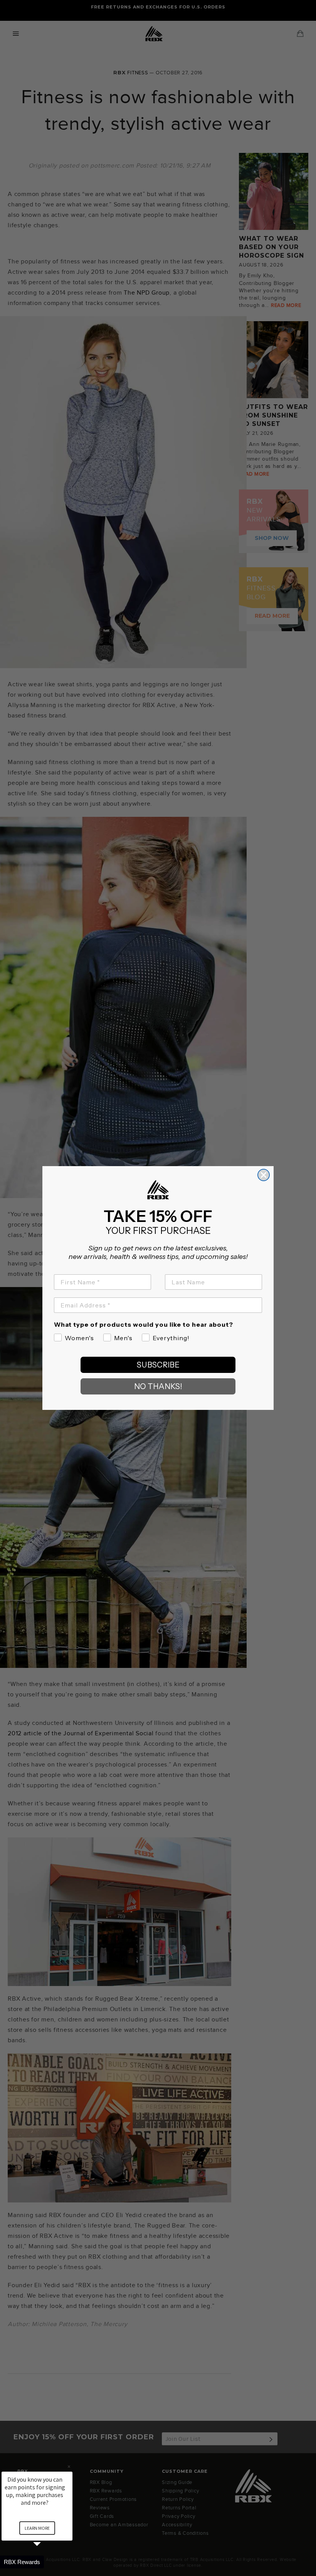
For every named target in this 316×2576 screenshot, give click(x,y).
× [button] (69, 2466)
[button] (46, 2562)
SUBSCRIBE (158, 1365)
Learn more (37, 2528)
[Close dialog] (264, 1175)
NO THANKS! (158, 1386)
